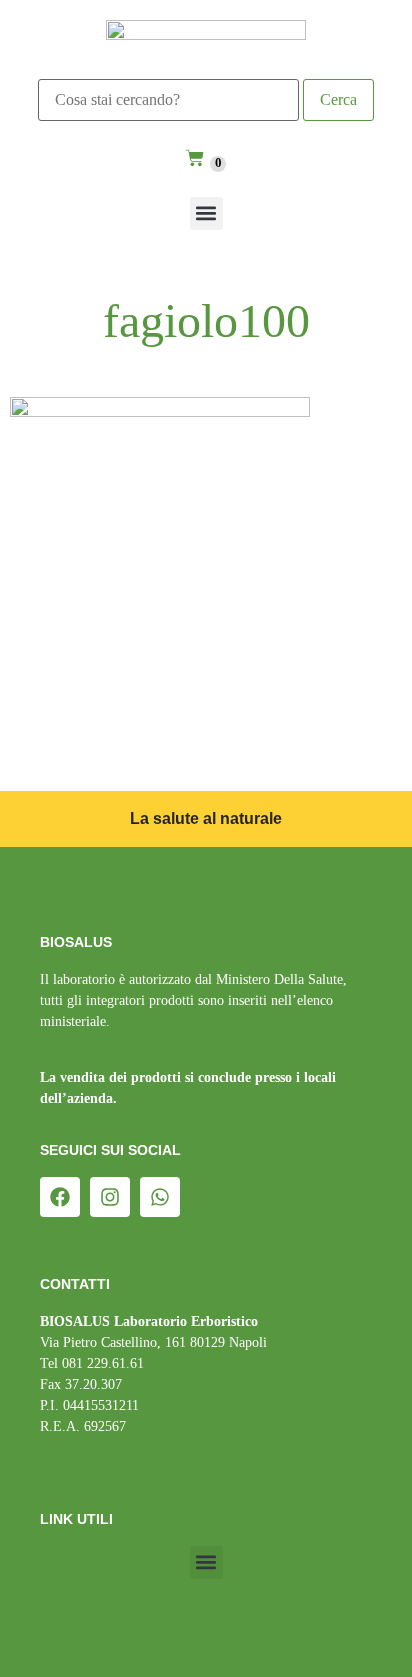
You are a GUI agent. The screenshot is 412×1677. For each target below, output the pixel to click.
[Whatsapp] (160, 1197)
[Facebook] (60, 1197)
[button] (206, 213)
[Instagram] (110, 1197)
